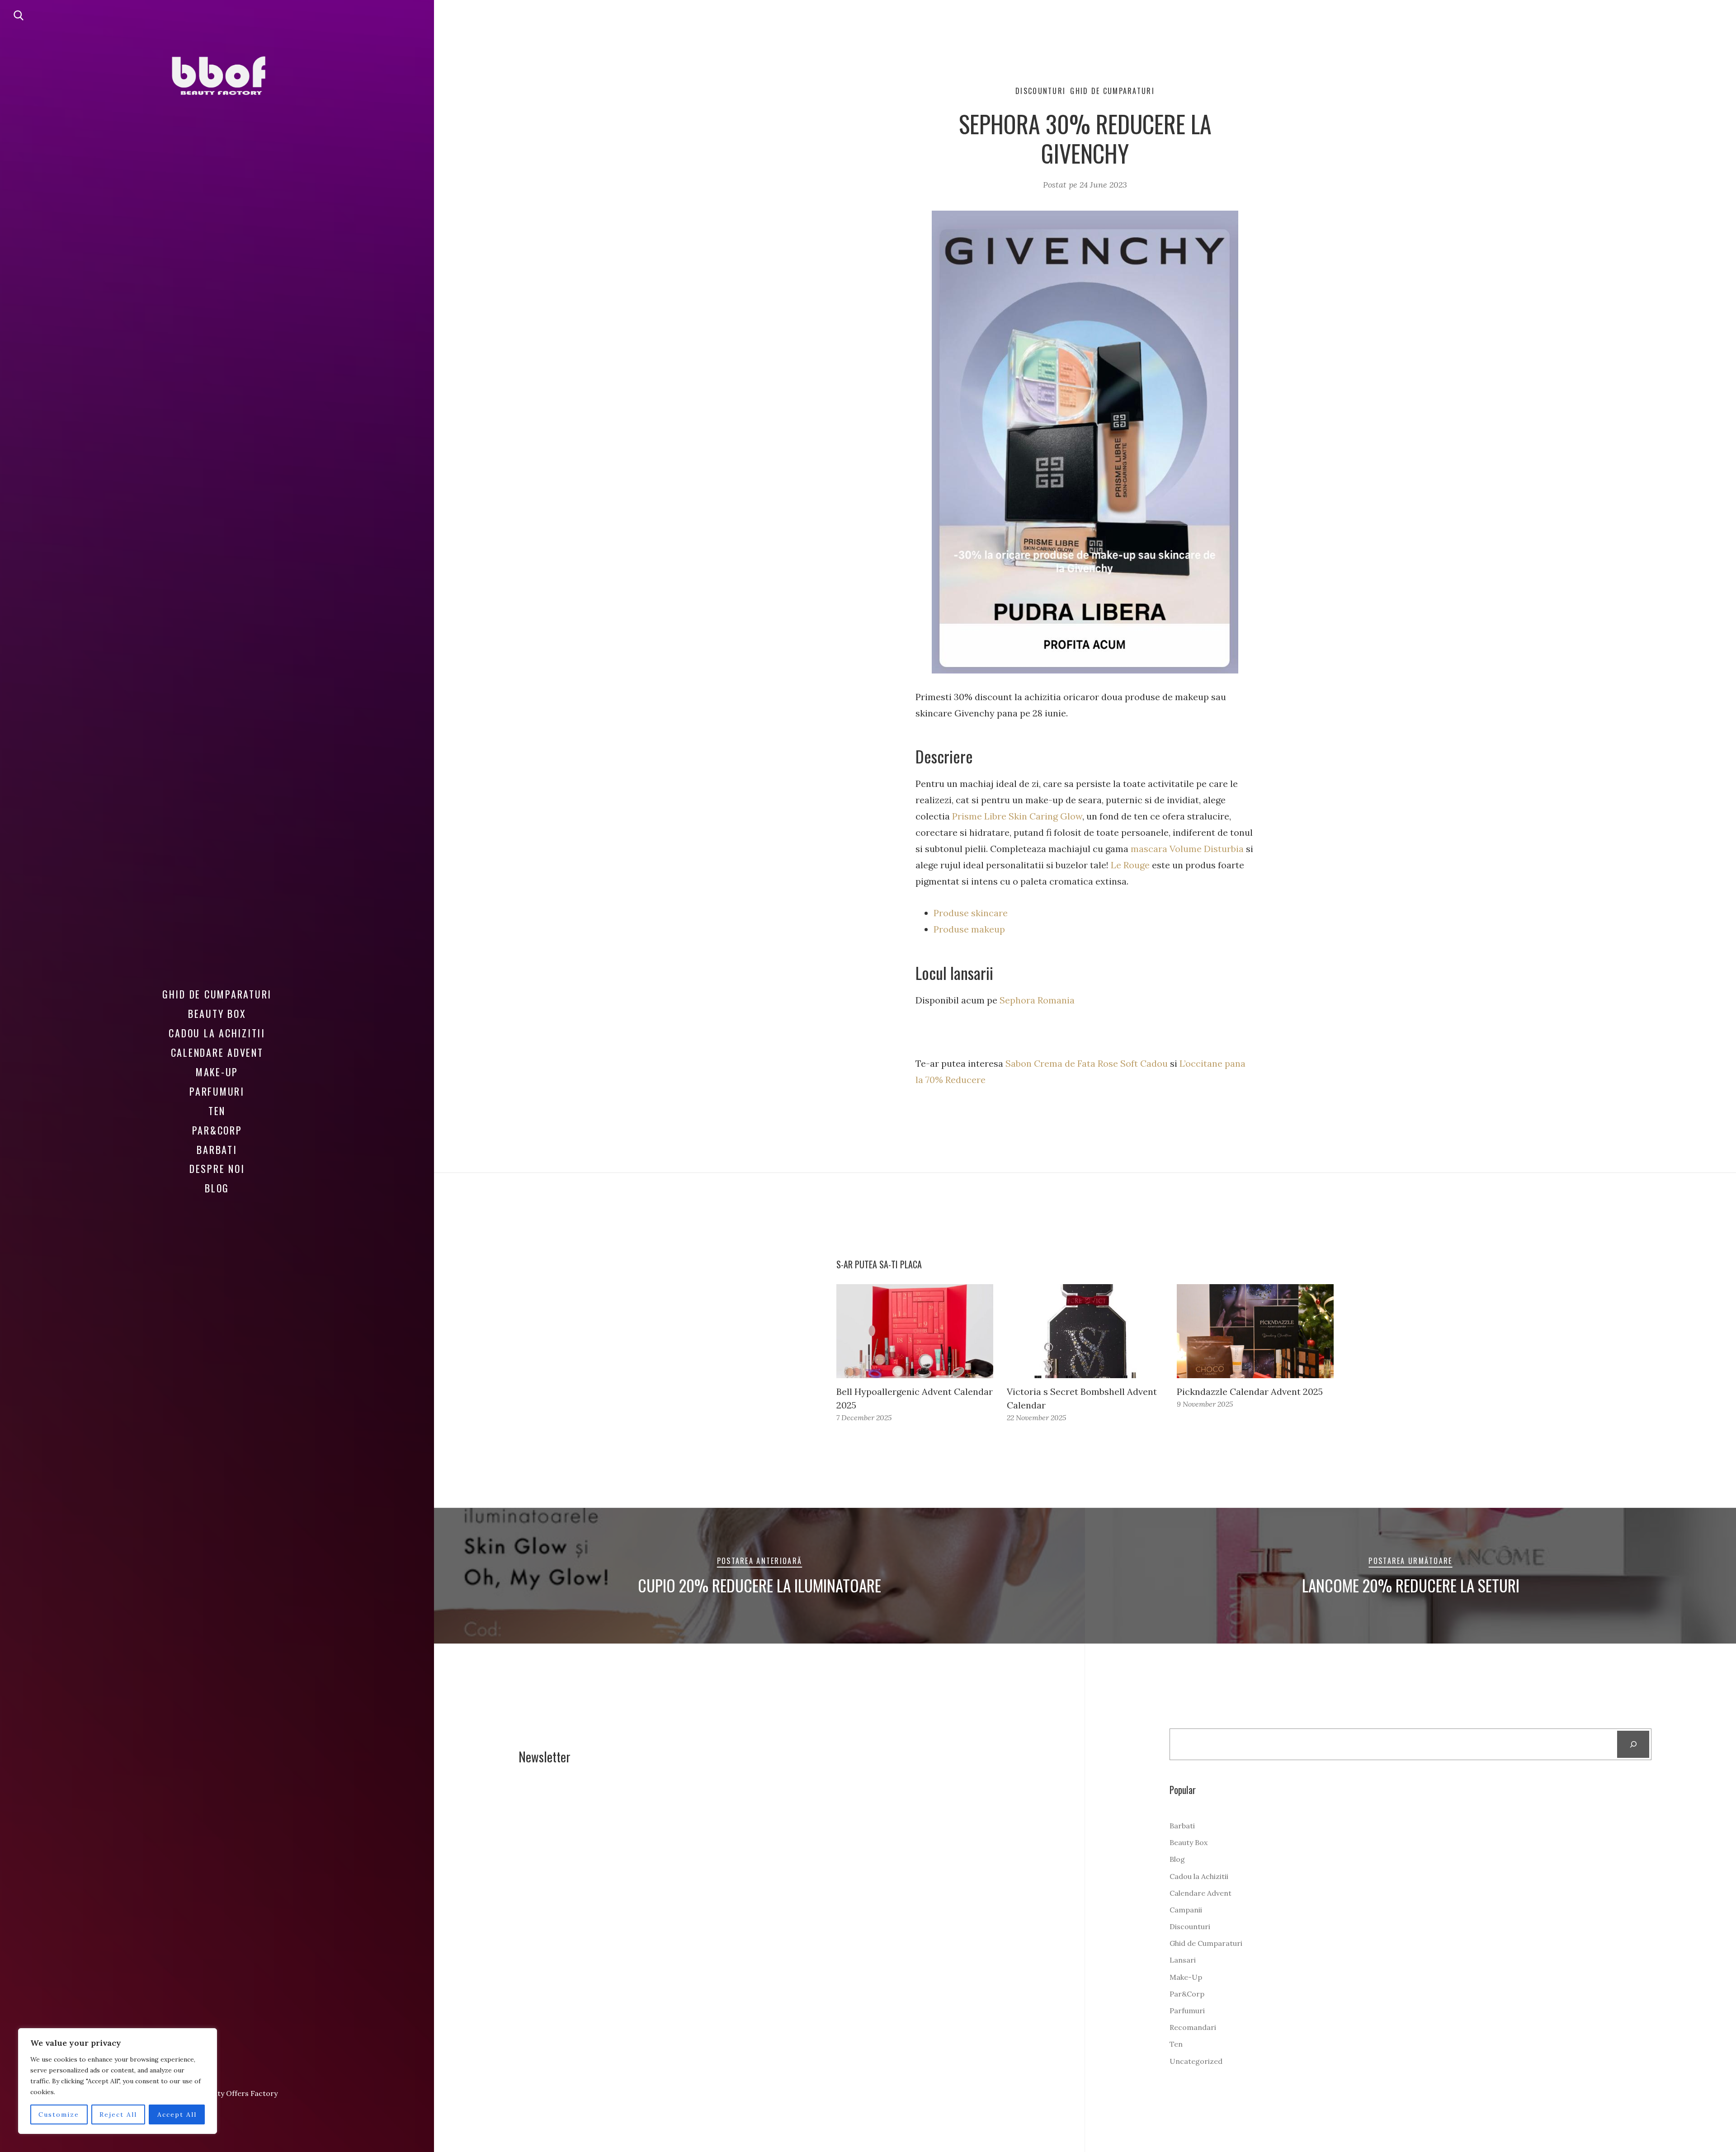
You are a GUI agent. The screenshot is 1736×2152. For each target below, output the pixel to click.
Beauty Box (217, 1013)
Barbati (217, 1149)
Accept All (177, 2114)
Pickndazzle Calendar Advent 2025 (1250, 1392)
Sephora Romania (1037, 1000)
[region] (118, 2081)
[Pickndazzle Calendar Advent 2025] (1255, 1331)
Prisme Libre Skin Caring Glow (1017, 816)
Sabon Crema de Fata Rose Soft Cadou (1087, 1063)
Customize (59, 2114)
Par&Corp (217, 1130)
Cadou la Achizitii (217, 1033)
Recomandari (1193, 2027)
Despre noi (217, 1168)
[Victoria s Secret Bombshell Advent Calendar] (1085, 1331)
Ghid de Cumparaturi (217, 994)
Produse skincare (972, 913)
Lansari (1183, 1960)
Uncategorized (1196, 2061)
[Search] (1633, 1744)
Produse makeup (969, 929)
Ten (217, 1111)
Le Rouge (1130, 865)
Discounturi (1040, 91)
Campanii (1186, 1910)
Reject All (118, 2114)
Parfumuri (217, 1091)
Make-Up (217, 1072)
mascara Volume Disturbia (1187, 849)
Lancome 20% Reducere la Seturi (1411, 1585)
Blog (217, 1188)
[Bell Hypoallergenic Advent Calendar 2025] (915, 1331)
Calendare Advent (217, 1052)
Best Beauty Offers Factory (231, 2093)
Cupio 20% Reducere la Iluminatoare (759, 1585)
